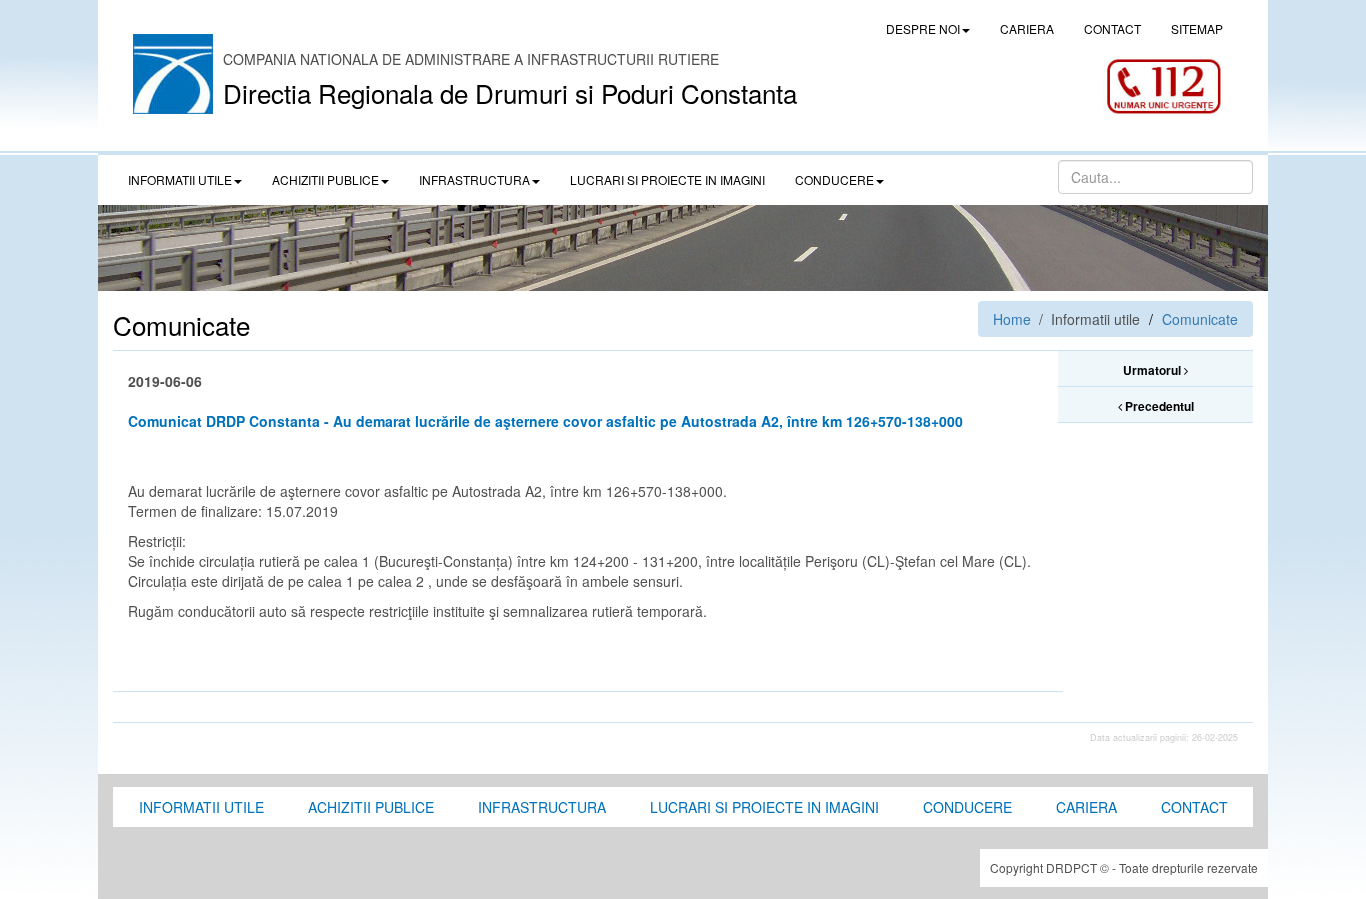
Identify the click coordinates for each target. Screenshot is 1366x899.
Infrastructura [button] (474, 179)
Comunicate (1200, 319)
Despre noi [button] (923, 28)
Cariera (1086, 807)
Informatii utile (201, 807)
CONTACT (1112, 28)
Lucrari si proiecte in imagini (764, 807)
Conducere (967, 807)
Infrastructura (542, 807)
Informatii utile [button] (180, 179)
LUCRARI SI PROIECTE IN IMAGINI (667, 179)
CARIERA (1027, 28)
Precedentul (1158, 406)
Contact (1194, 807)
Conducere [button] (834, 179)
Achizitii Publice (371, 807)
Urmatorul (1153, 370)
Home (1012, 319)
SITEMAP (1197, 28)
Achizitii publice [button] (325, 179)
